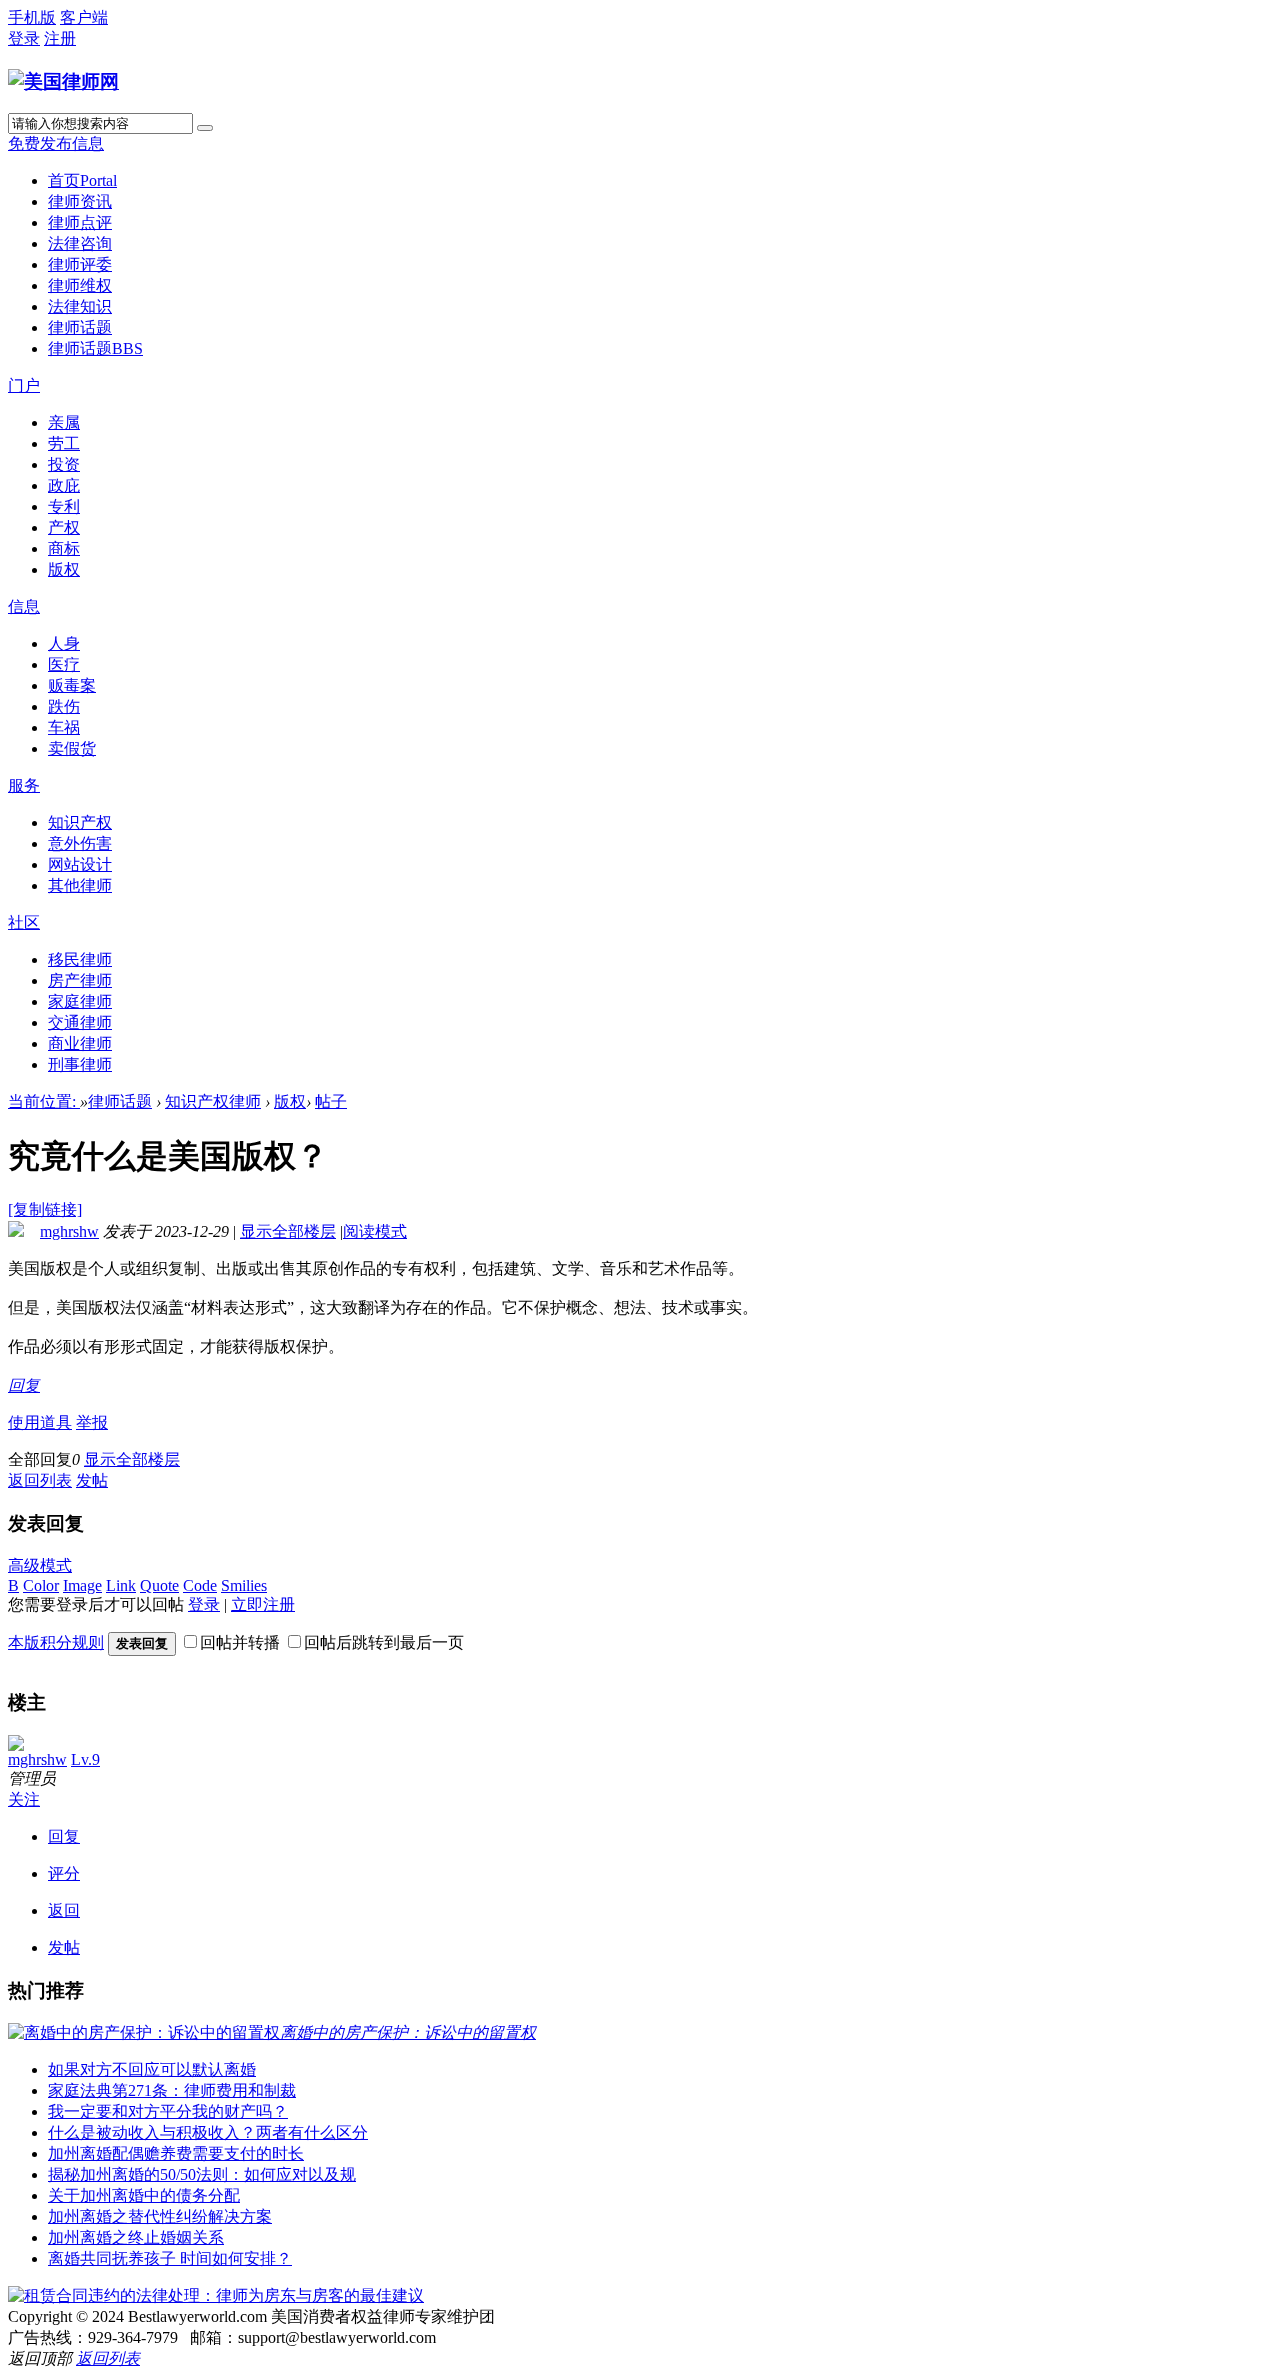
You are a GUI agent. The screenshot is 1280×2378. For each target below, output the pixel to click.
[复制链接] (45, 1209)
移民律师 (80, 959)
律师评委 (80, 264)
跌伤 (64, 706)
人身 (64, 643)
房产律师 (80, 980)
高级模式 (40, 1565)
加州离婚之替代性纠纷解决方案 (160, 2216)
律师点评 (80, 222)
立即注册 (263, 1604)
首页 (82, 180)
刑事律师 (80, 1064)
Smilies (244, 1585)
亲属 (64, 422)
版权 (64, 569)
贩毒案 (72, 685)
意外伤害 (80, 843)
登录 (24, 38)
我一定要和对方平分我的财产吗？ (168, 2111)
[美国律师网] (63, 81)
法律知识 (80, 306)
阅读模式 (375, 1231)
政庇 (64, 485)
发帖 (92, 1480)
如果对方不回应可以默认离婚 (152, 2069)
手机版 (32, 17)
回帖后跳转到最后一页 (384, 1642)
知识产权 (80, 822)
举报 (92, 1422)
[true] (205, 128)
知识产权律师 (213, 1101)
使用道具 (40, 1422)
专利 (64, 506)
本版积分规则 (56, 1642)
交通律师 (80, 1022)
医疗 (64, 664)
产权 (64, 527)
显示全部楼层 (288, 1231)
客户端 (84, 17)
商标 (64, 548)
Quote (159, 1585)
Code (200, 1585)
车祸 (64, 727)
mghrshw (69, 1231)
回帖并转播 (240, 1642)
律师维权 (80, 285)
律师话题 (80, 327)
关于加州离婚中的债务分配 (144, 2195)
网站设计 (80, 864)
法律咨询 (80, 243)
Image (82, 1585)
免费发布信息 (56, 143)
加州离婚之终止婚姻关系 (136, 2237)
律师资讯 (80, 201)
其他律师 (80, 885)
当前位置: (44, 1101)
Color (41, 1585)
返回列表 (40, 1480)
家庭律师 (80, 1001)
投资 (64, 464)
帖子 (331, 1101)
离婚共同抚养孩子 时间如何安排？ (170, 2258)
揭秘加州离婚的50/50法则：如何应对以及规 (202, 2174)
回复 (24, 1385)
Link (121, 1585)
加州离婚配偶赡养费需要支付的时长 (176, 2153)
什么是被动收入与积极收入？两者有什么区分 (208, 2132)
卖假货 (72, 748)
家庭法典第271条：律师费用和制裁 (172, 2090)
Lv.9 (85, 1759)
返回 (64, 1910)
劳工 (64, 443)
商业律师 (80, 1043)
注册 (60, 38)
